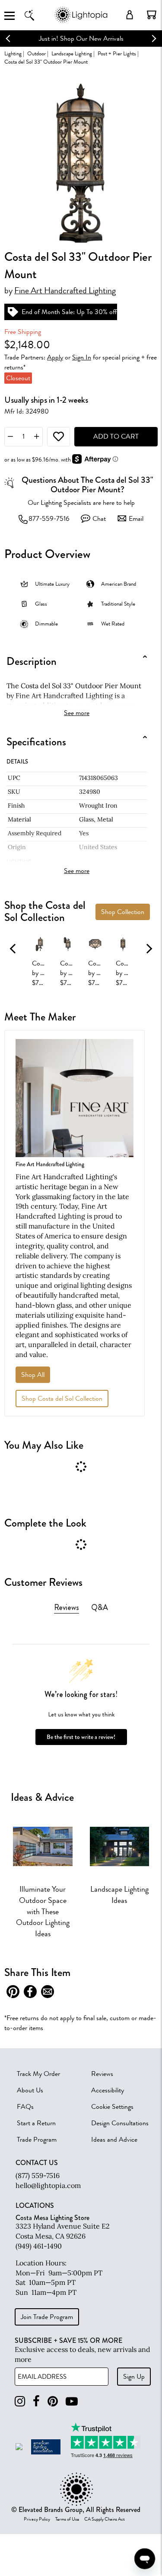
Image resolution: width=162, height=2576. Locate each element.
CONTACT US (37, 2163)
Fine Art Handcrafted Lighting (65, 291)
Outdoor (37, 53)
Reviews (102, 2074)
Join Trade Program (47, 2317)
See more (77, 713)
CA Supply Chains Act (105, 2519)
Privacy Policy (37, 2519)
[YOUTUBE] (72, 2401)
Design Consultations (120, 2123)
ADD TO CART (116, 436)
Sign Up (134, 2377)
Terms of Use (67, 2519)
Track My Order (38, 2074)
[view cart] (152, 15)
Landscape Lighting (72, 53)
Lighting (13, 53)
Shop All (33, 1375)
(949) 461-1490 (39, 2246)
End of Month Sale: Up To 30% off (69, 312)
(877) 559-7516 (38, 2175)
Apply (55, 357)
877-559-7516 (49, 519)
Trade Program (37, 2140)
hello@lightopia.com (48, 2185)
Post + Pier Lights (117, 53)
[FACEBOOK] (36, 2401)
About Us (30, 2090)
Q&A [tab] (100, 1607)
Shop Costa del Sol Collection (62, 1399)
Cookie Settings (112, 2107)
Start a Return (36, 2123)
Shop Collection (123, 912)
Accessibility (108, 2090)
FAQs (25, 2107)
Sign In (82, 357)
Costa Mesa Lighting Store (52, 2218)
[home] (81, 21)
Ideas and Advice (114, 2140)
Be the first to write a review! (81, 1737)
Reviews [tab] (67, 1607)
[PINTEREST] (53, 2401)
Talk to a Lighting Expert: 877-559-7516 (86, 38)
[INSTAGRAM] (20, 2401)
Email (136, 519)
